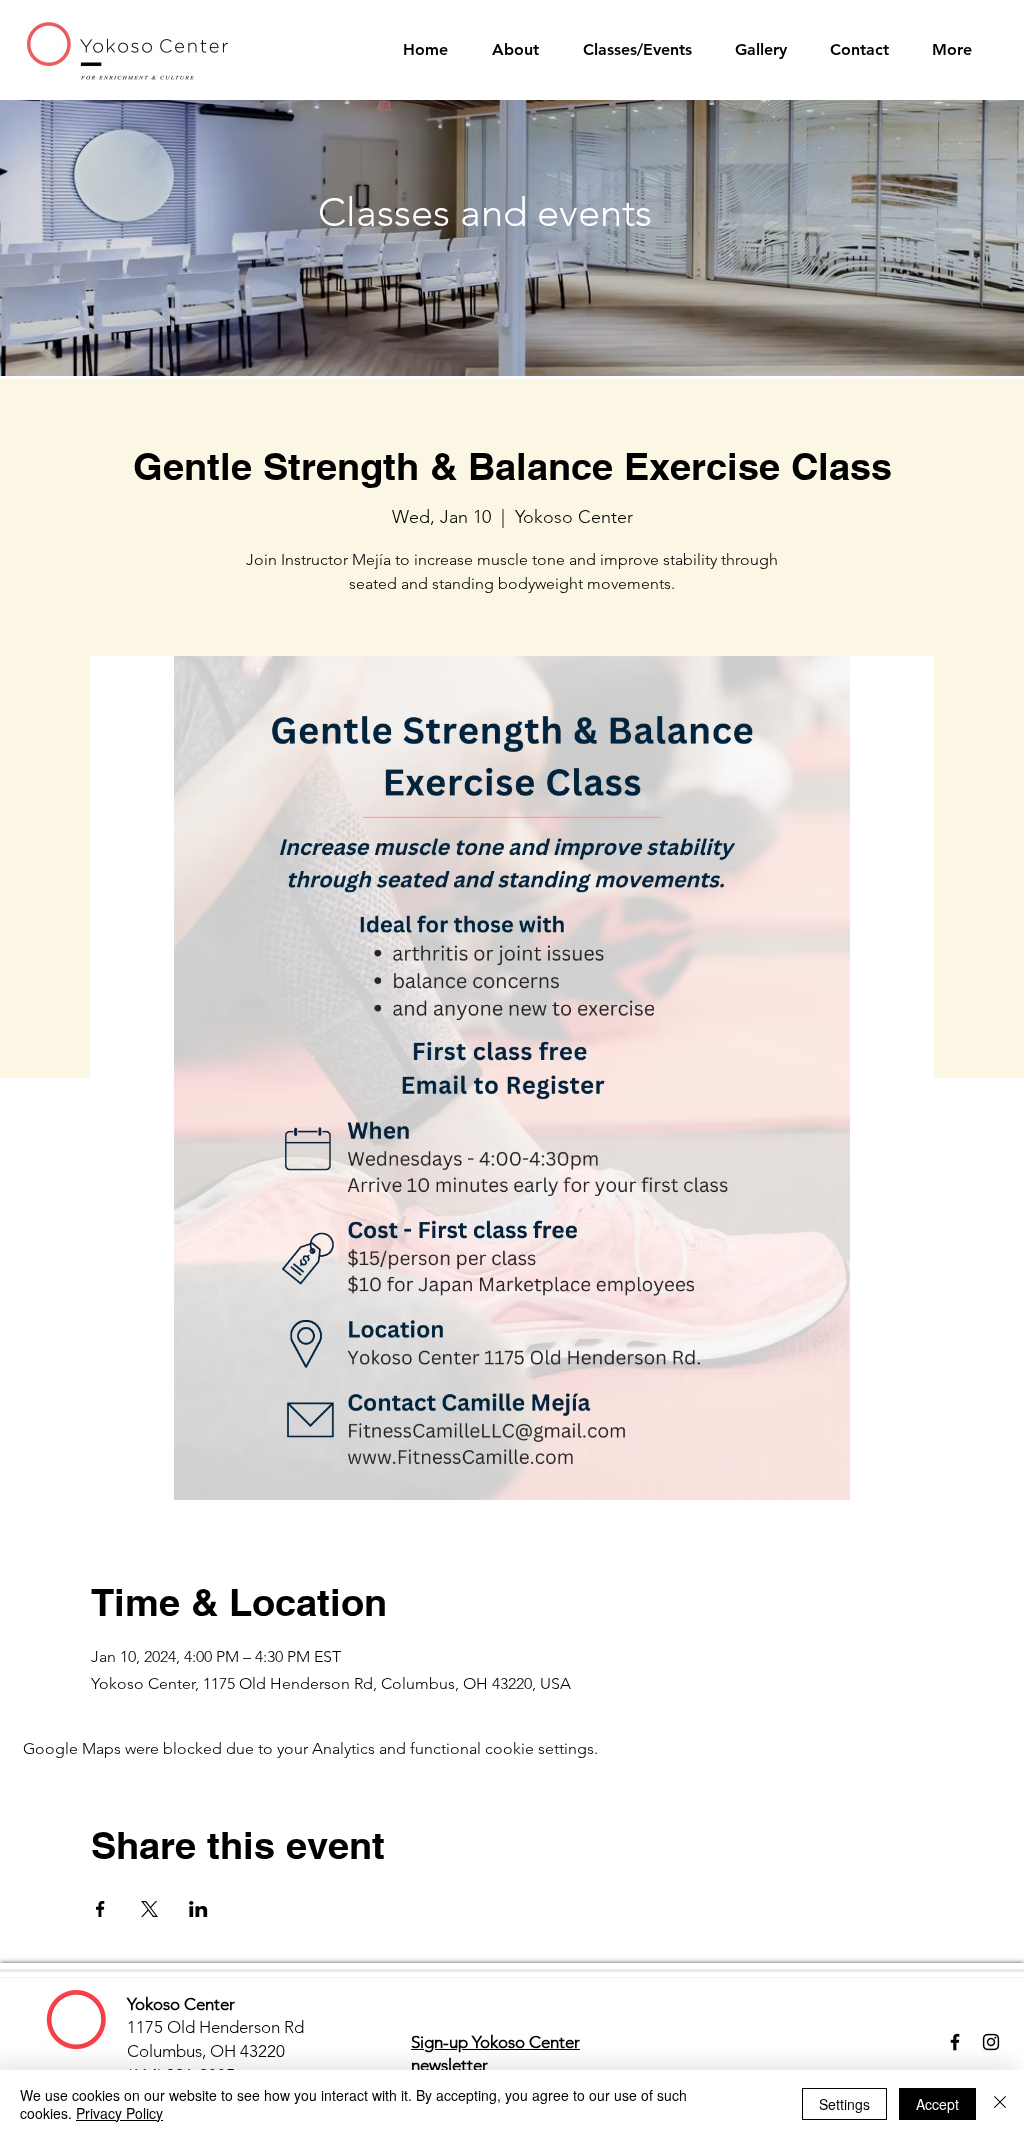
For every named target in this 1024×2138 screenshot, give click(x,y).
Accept (937, 2104)
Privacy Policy (119, 2113)
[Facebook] (955, 2042)
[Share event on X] (149, 1909)
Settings (844, 2104)
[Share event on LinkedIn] (198, 1909)
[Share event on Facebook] (100, 1909)
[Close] (1000, 2104)
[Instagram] (991, 2042)
